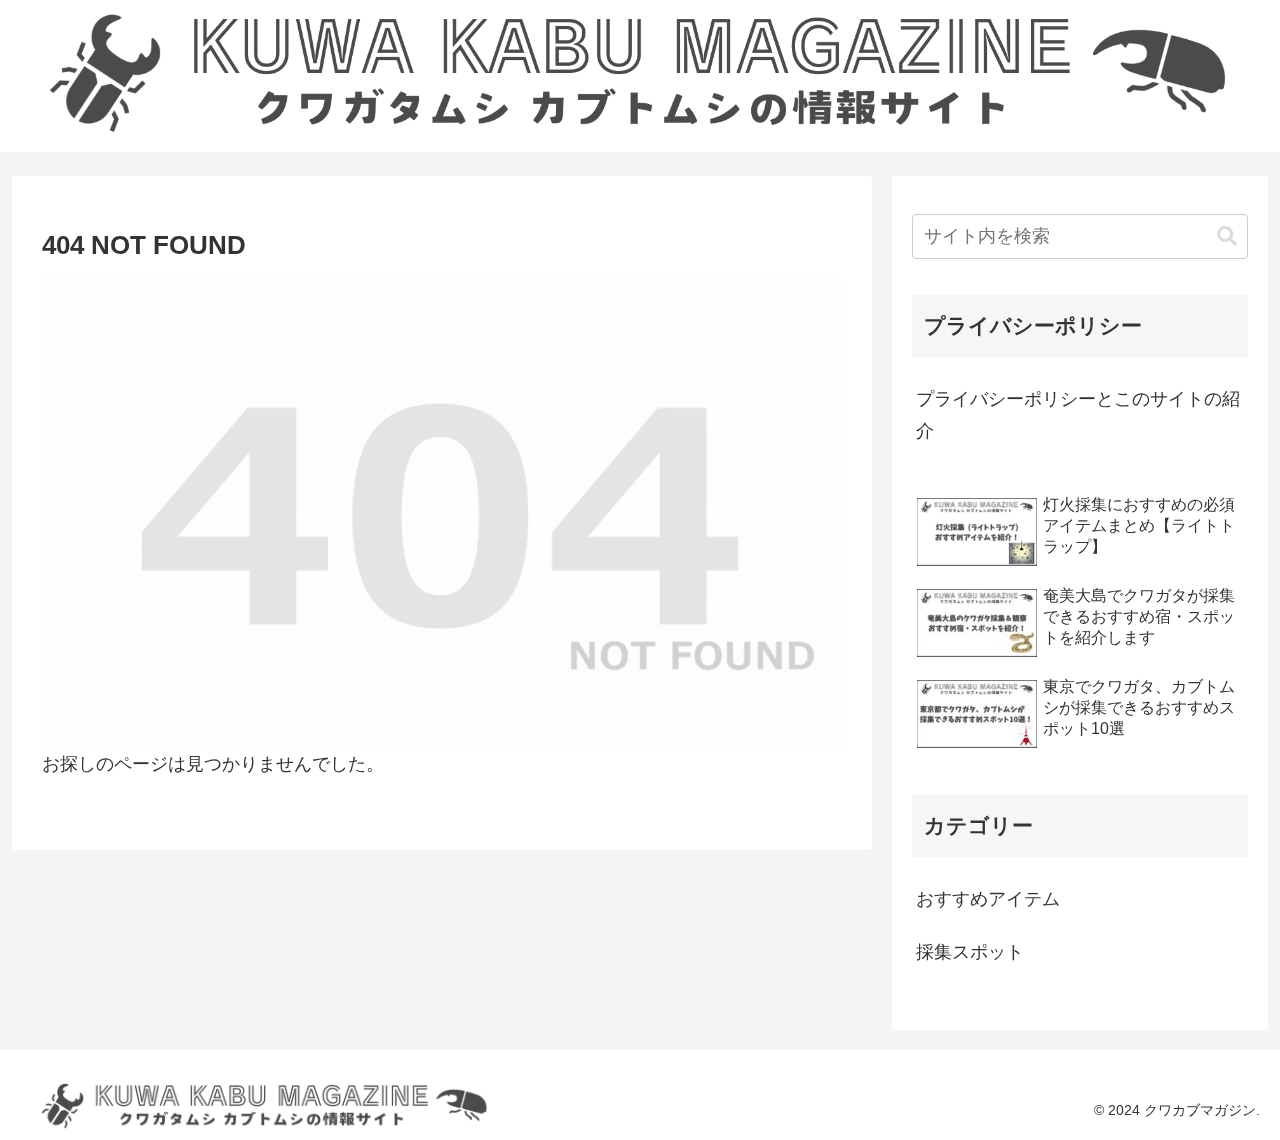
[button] (1227, 236)
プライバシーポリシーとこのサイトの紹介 (1078, 415)
